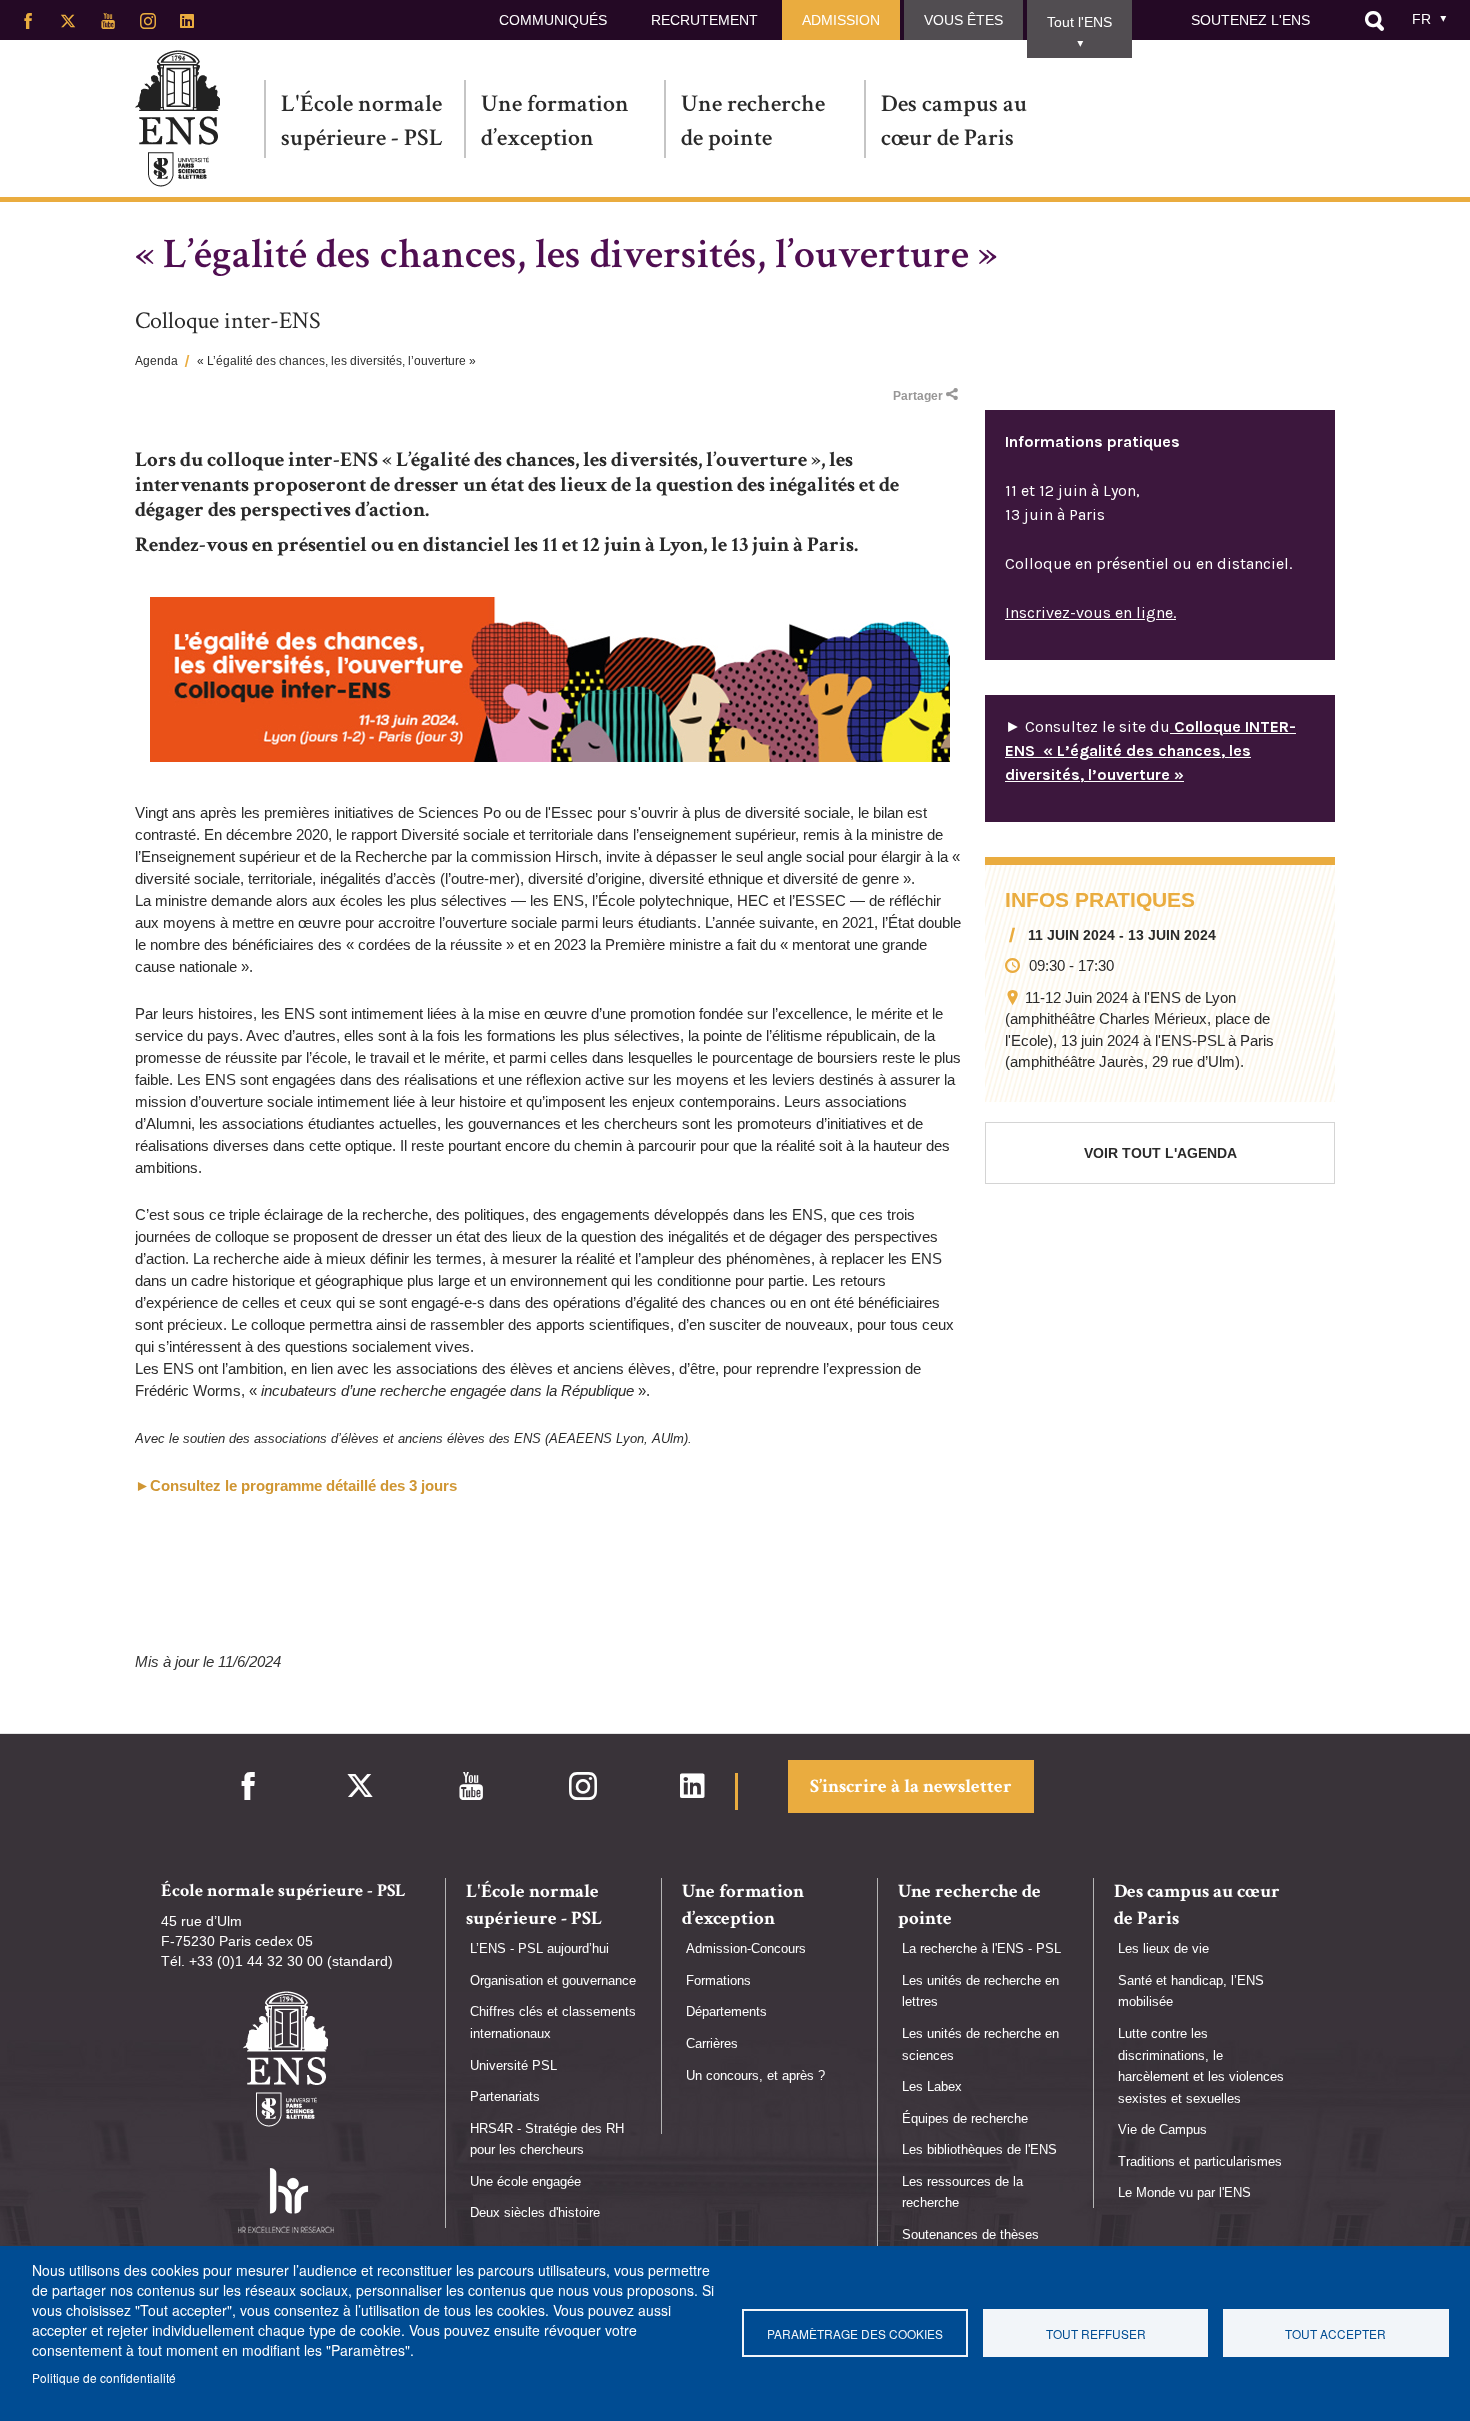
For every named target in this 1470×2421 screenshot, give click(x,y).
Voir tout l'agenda (1160, 1153)
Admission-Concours (746, 1948)
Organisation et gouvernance (553, 1980)
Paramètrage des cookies (855, 2333)
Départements (726, 2011)
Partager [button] (918, 396)
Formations (718, 1980)
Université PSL (513, 2065)
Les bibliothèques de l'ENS (979, 2149)
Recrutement (704, 20)
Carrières (712, 2043)
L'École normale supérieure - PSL (362, 120)
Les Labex (932, 2086)
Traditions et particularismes (1200, 2161)
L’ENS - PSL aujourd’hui (539, 1948)
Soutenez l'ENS (1250, 20)
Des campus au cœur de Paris (954, 120)
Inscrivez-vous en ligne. (1090, 612)
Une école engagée (525, 2181)
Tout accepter (1335, 2333)
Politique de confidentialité (104, 2377)
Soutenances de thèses (970, 2234)
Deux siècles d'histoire (535, 2212)
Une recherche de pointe (753, 120)
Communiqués (553, 20)
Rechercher (1374, 21)
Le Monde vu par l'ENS (1184, 2192)
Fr (1421, 19)
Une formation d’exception (555, 120)
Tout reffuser (1096, 2333)
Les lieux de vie (1163, 1948)
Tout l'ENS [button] (1079, 22)
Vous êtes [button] (963, 20)
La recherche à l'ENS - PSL (981, 1948)
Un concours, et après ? (755, 2075)
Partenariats (505, 2096)
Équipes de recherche (965, 2118)
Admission (841, 20)
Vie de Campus (1162, 2129)
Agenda (156, 361)
